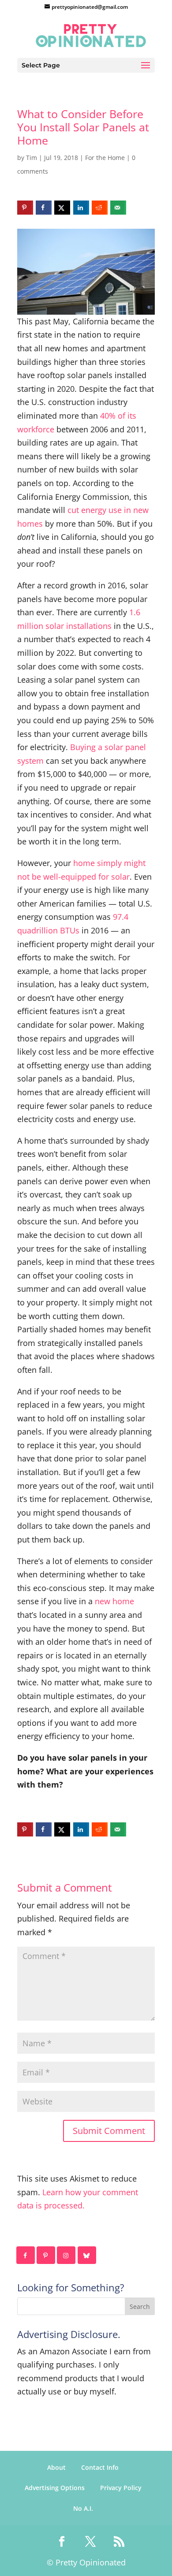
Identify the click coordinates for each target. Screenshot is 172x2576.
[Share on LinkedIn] (81, 208)
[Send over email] (118, 208)
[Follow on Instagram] (67, 2255)
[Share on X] (62, 208)
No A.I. (83, 2508)
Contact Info (100, 2467)
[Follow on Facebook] (26, 2255)
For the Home (105, 158)
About (56, 2467)
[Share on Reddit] (100, 208)
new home (114, 1601)
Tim (32, 158)
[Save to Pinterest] (25, 208)
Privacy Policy (121, 2488)
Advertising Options (55, 2488)
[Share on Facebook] (44, 208)
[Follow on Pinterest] (46, 2255)
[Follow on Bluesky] (87, 2255)
